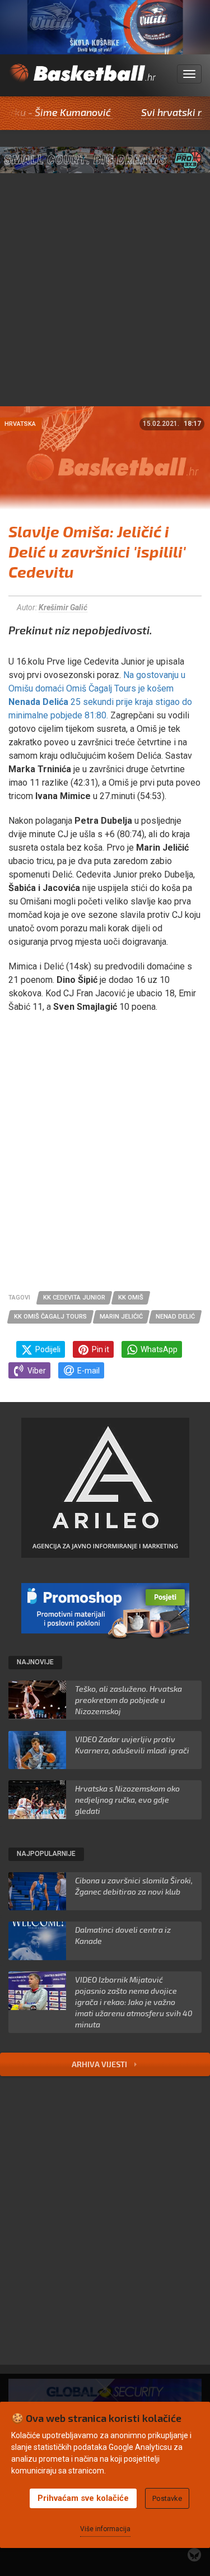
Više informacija (105, 2529)
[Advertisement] (105, 296)
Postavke (167, 2498)
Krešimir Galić (63, 607)
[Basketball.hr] (82, 80)
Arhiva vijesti (100, 2064)
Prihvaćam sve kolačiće (83, 2498)
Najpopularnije (46, 1854)
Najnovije (35, 1662)
